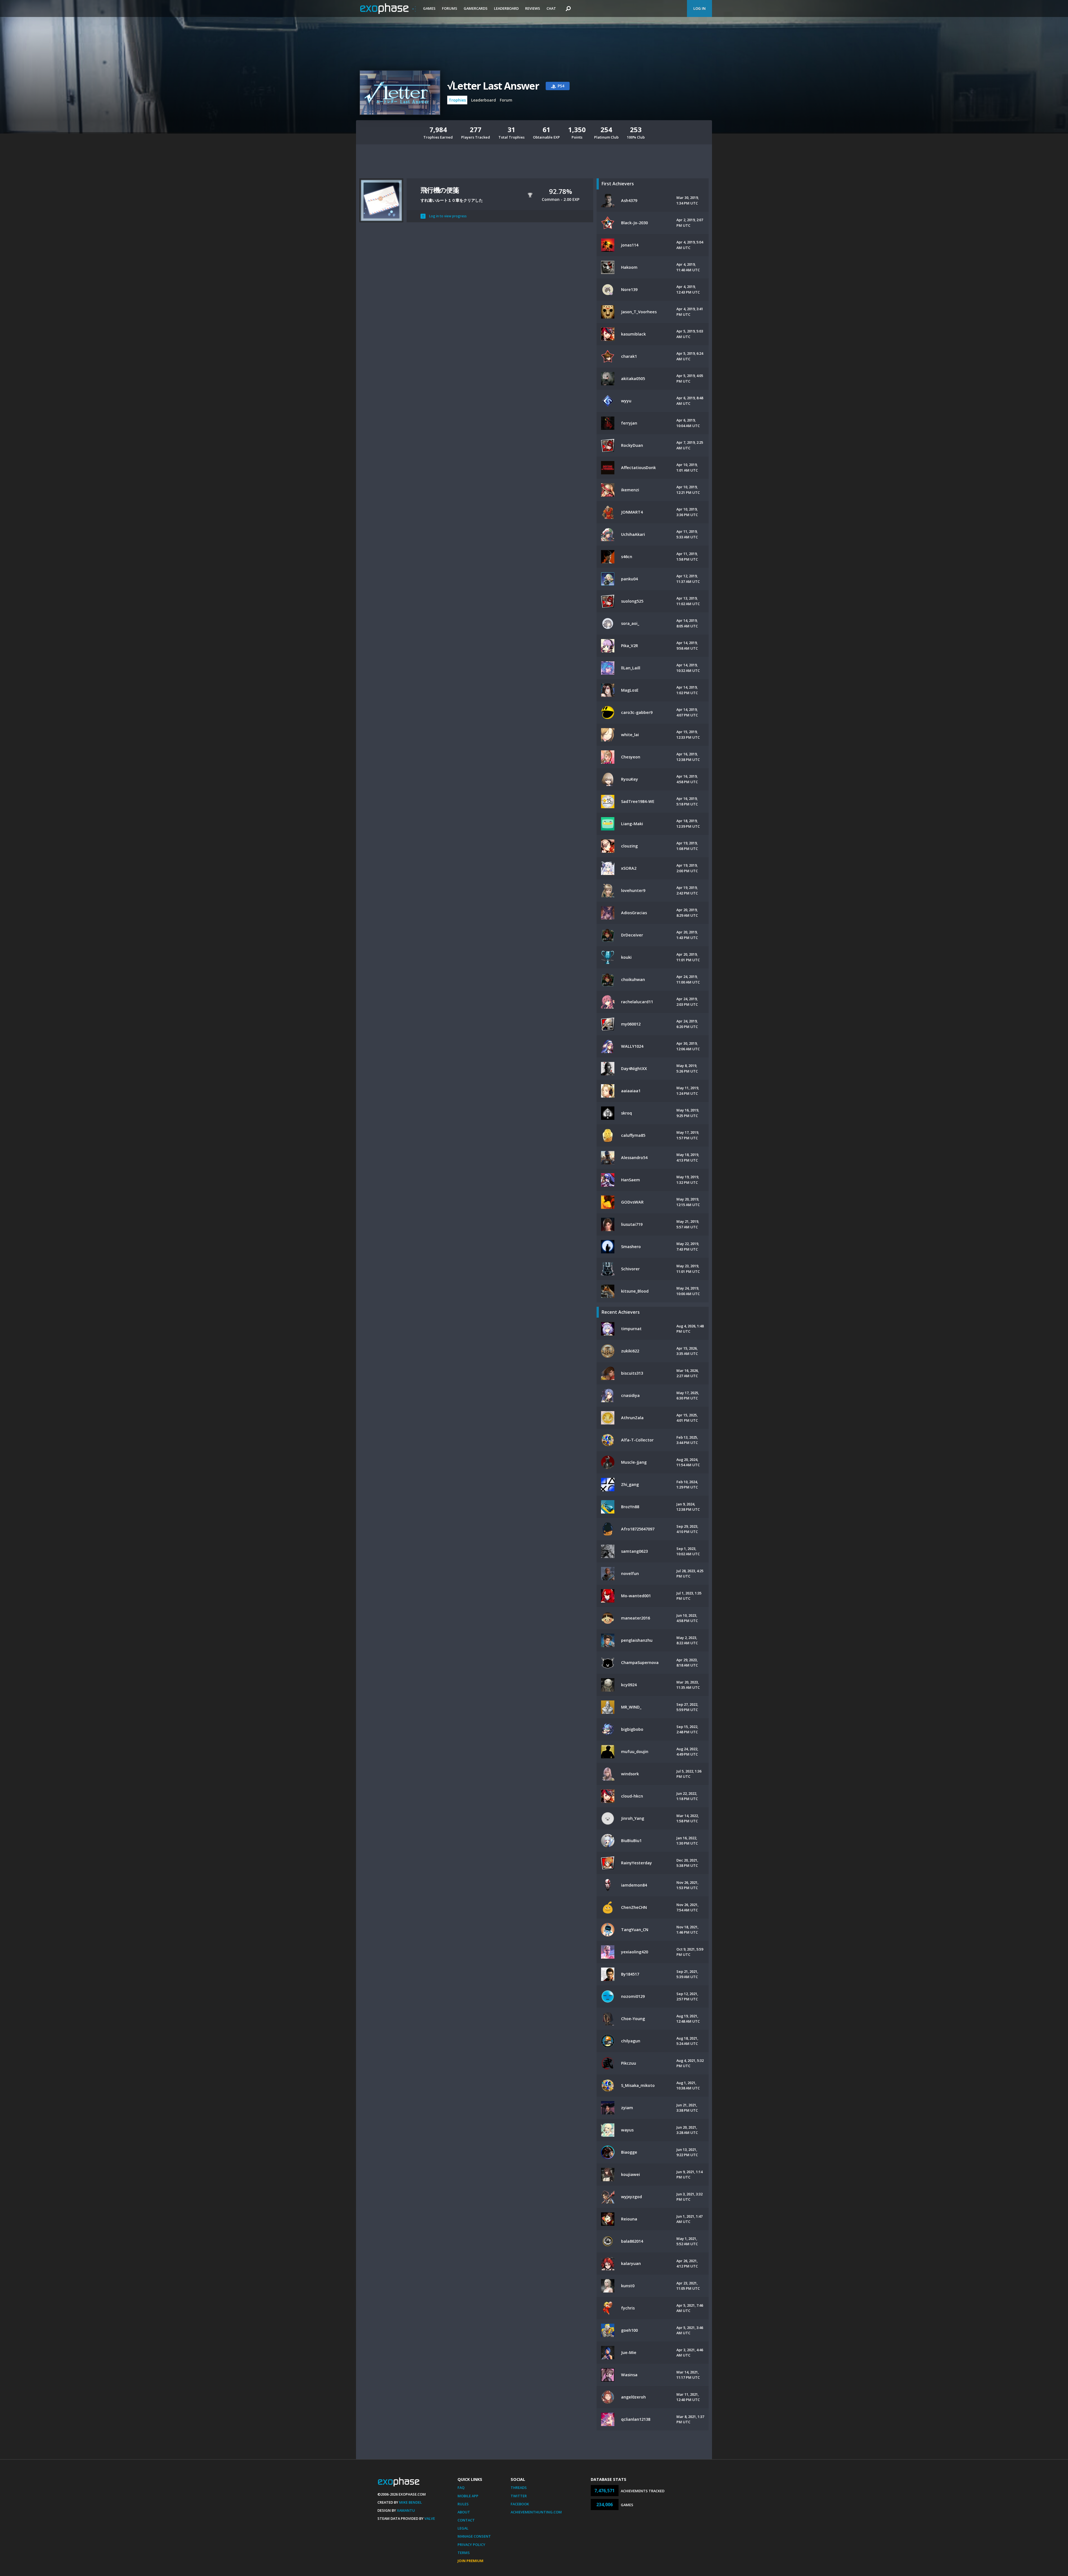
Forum (506, 100)
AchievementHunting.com (536, 2512)
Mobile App (468, 2496)
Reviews (533, 8)
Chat (551, 8)
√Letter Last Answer (493, 86)
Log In (699, 8)
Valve (430, 2518)
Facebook (520, 2504)
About (464, 2512)
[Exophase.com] (388, 9)
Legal (463, 2528)
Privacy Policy (471, 2545)
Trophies (457, 100)
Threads (519, 2488)
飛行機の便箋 (440, 190)
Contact (466, 2520)
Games (429, 8)
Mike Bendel (411, 2502)
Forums (450, 8)
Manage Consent (474, 2536)
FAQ (461, 2488)
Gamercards (476, 8)
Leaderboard (506, 8)
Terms (464, 2553)
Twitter (519, 2496)
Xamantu (406, 2510)
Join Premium (470, 2561)
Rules (463, 2504)
